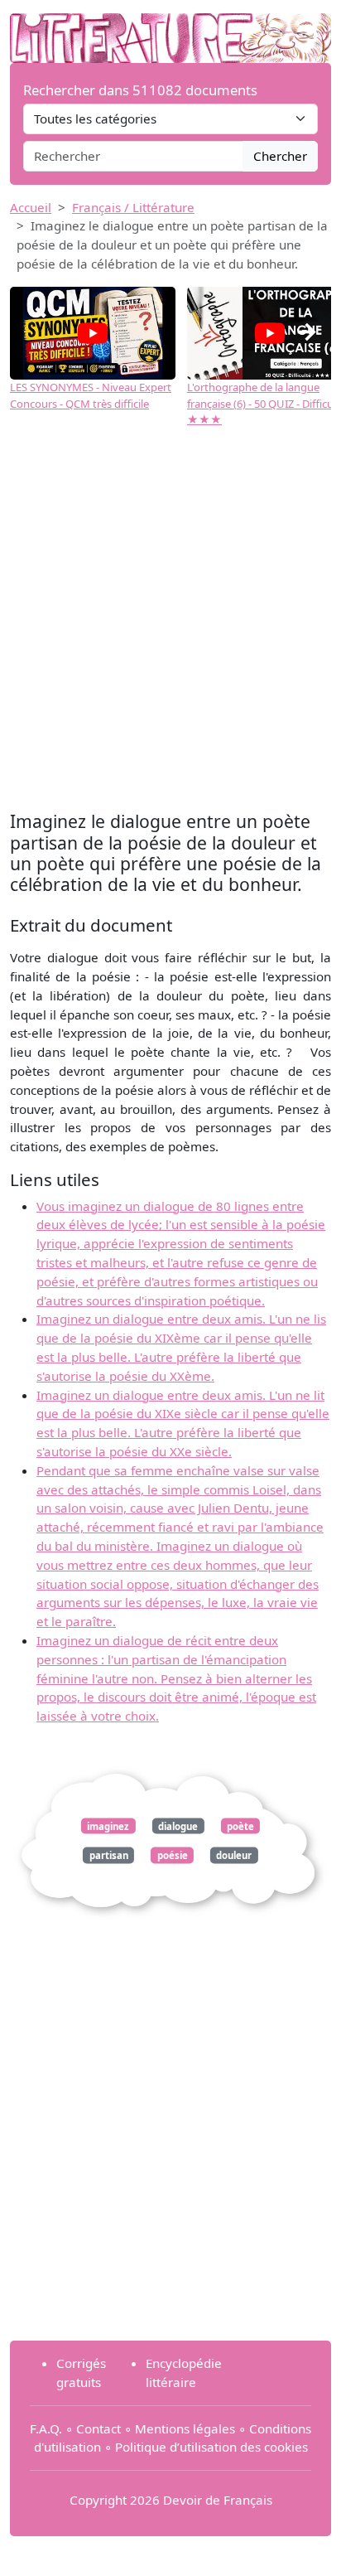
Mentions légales (185, 2428)
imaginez (108, 1825)
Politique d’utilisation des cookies (211, 2447)
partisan (109, 1855)
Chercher (280, 156)
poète (240, 1825)
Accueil (31, 207)
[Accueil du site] (170, 30)
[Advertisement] (170, 627)
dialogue (178, 1825)
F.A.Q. (46, 2428)
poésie (173, 1855)
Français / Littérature (133, 207)
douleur (234, 1855)
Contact (98, 2428)
